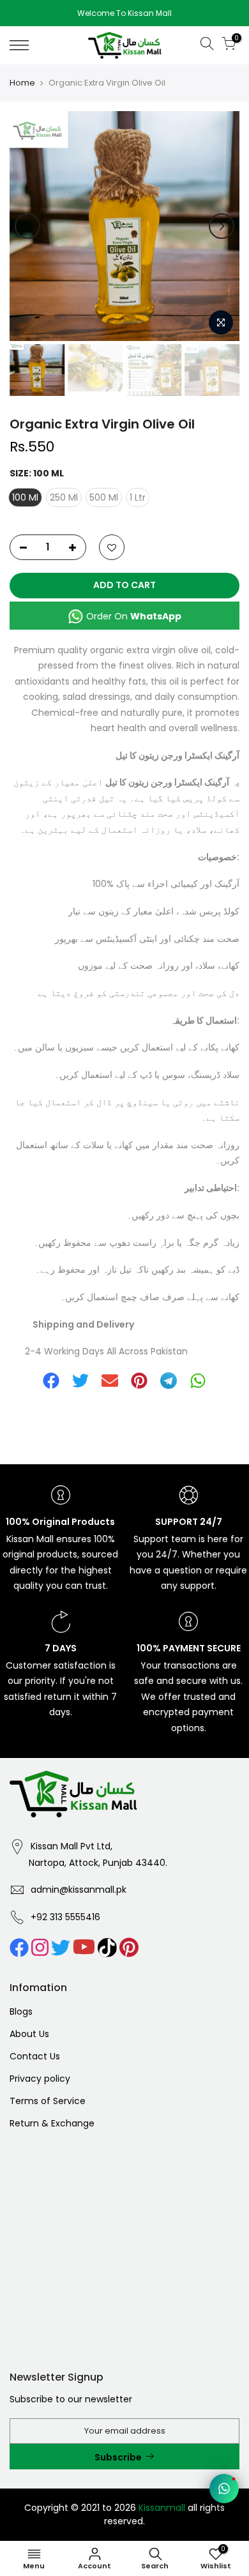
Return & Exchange (52, 2123)
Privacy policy (40, 2079)
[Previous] (27, 226)
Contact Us (35, 2056)
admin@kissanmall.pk (79, 1890)
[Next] (222, 226)
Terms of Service (48, 2101)
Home (22, 83)
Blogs (21, 2012)
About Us (29, 2034)
